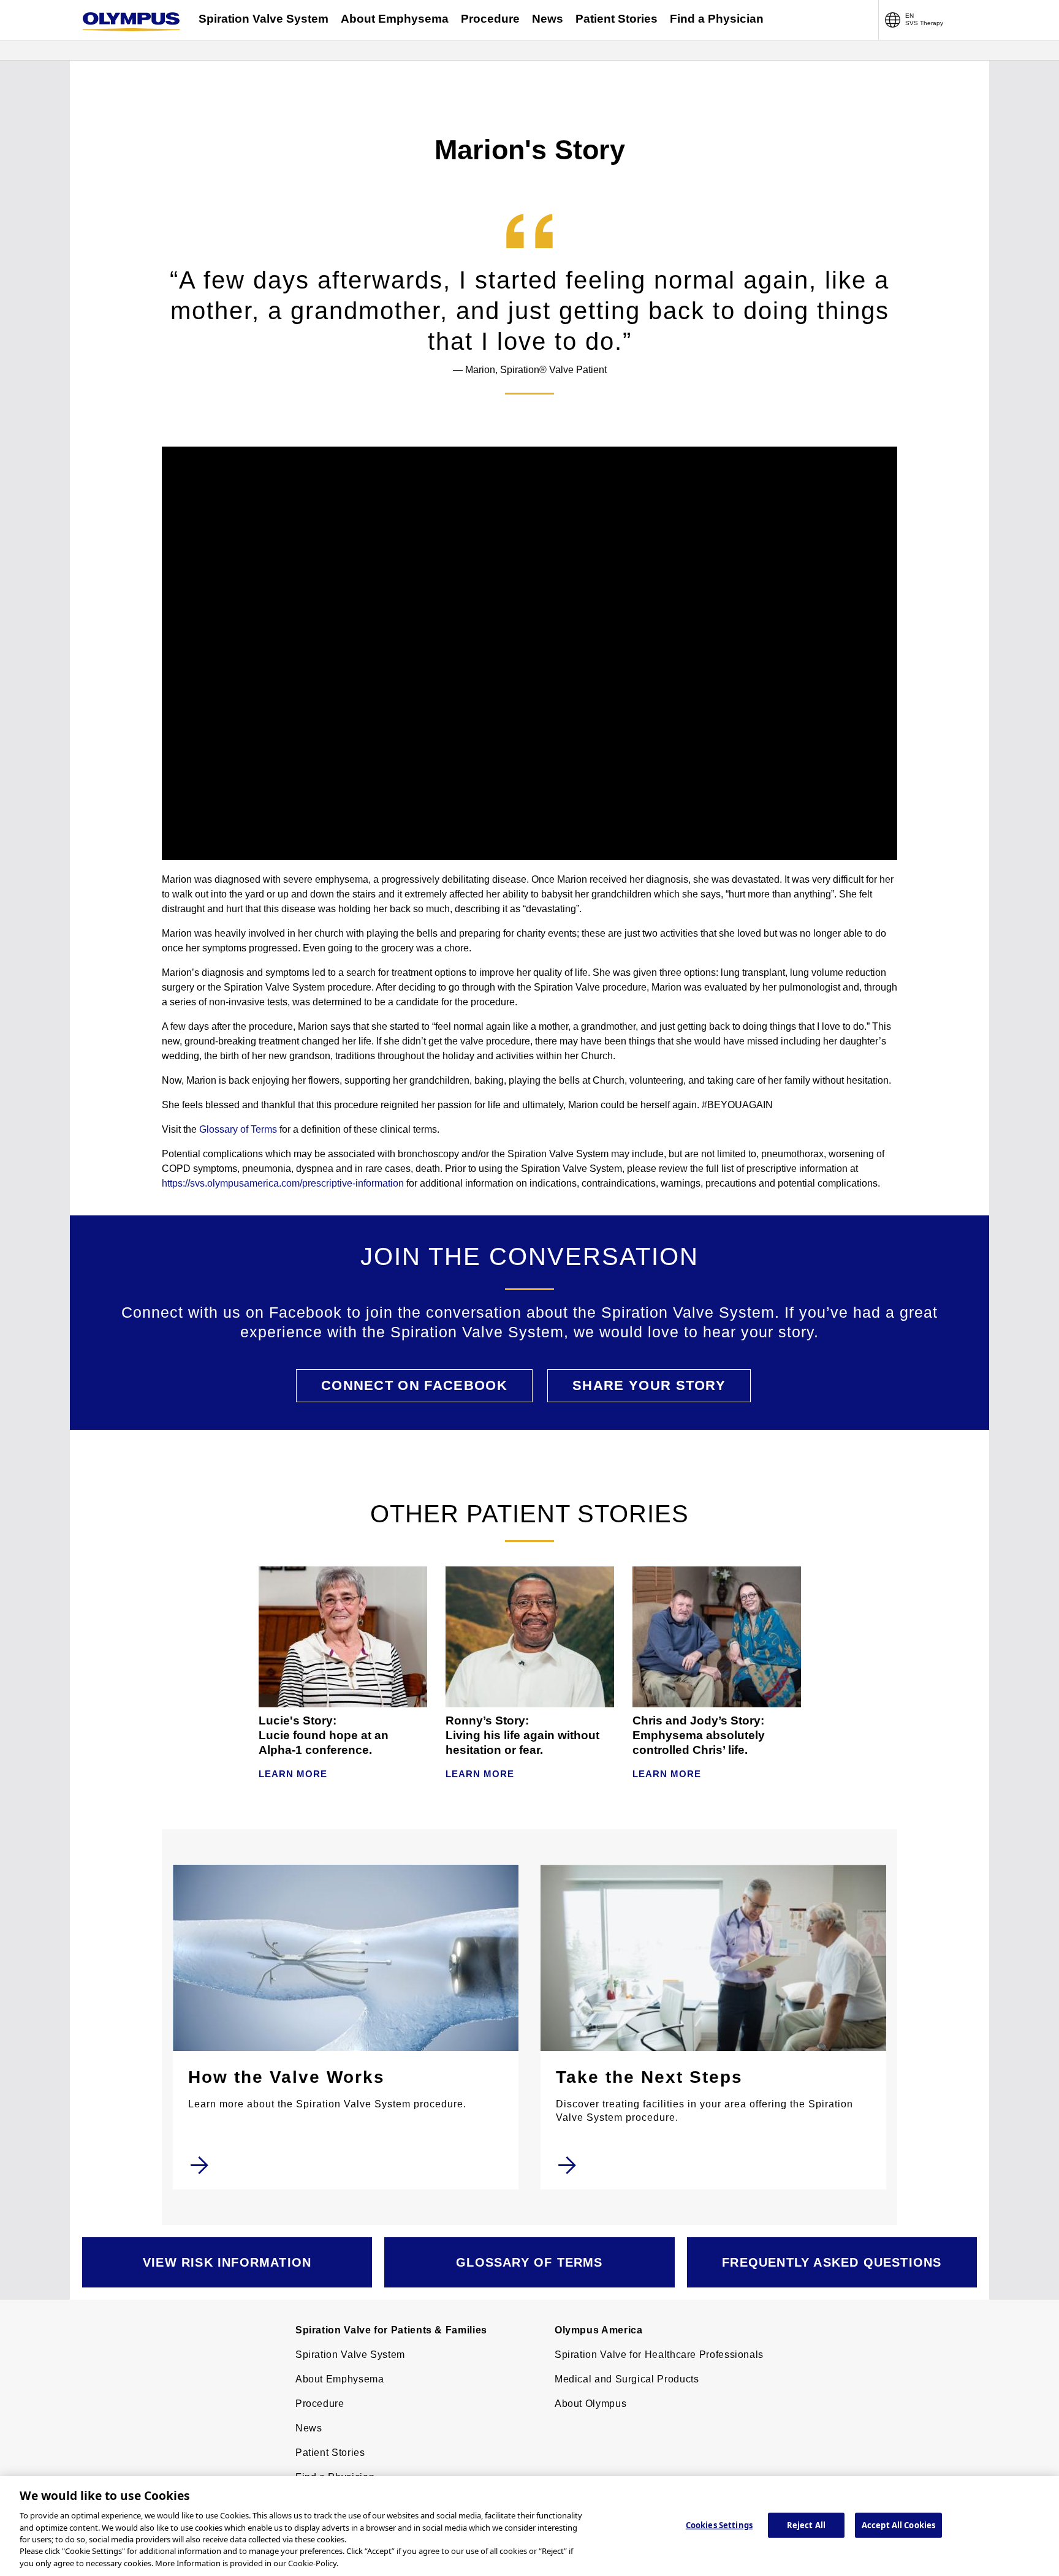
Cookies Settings (719, 2525)
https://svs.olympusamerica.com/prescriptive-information (283, 1183)
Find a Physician (717, 19)
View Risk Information (227, 2262)
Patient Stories (617, 19)
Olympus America (599, 2330)
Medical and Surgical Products (627, 2379)
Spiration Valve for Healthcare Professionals (659, 2355)
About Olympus (590, 2404)
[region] (529, 2526)
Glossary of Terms (238, 1129)
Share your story (649, 1385)
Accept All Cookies (898, 2525)
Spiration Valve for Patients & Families (391, 2330)
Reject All (806, 2525)
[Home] (131, 22)
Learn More (293, 1774)
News (548, 19)
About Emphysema (395, 19)
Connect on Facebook (414, 1385)
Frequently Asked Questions (832, 2262)
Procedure (490, 19)
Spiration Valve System (264, 19)
